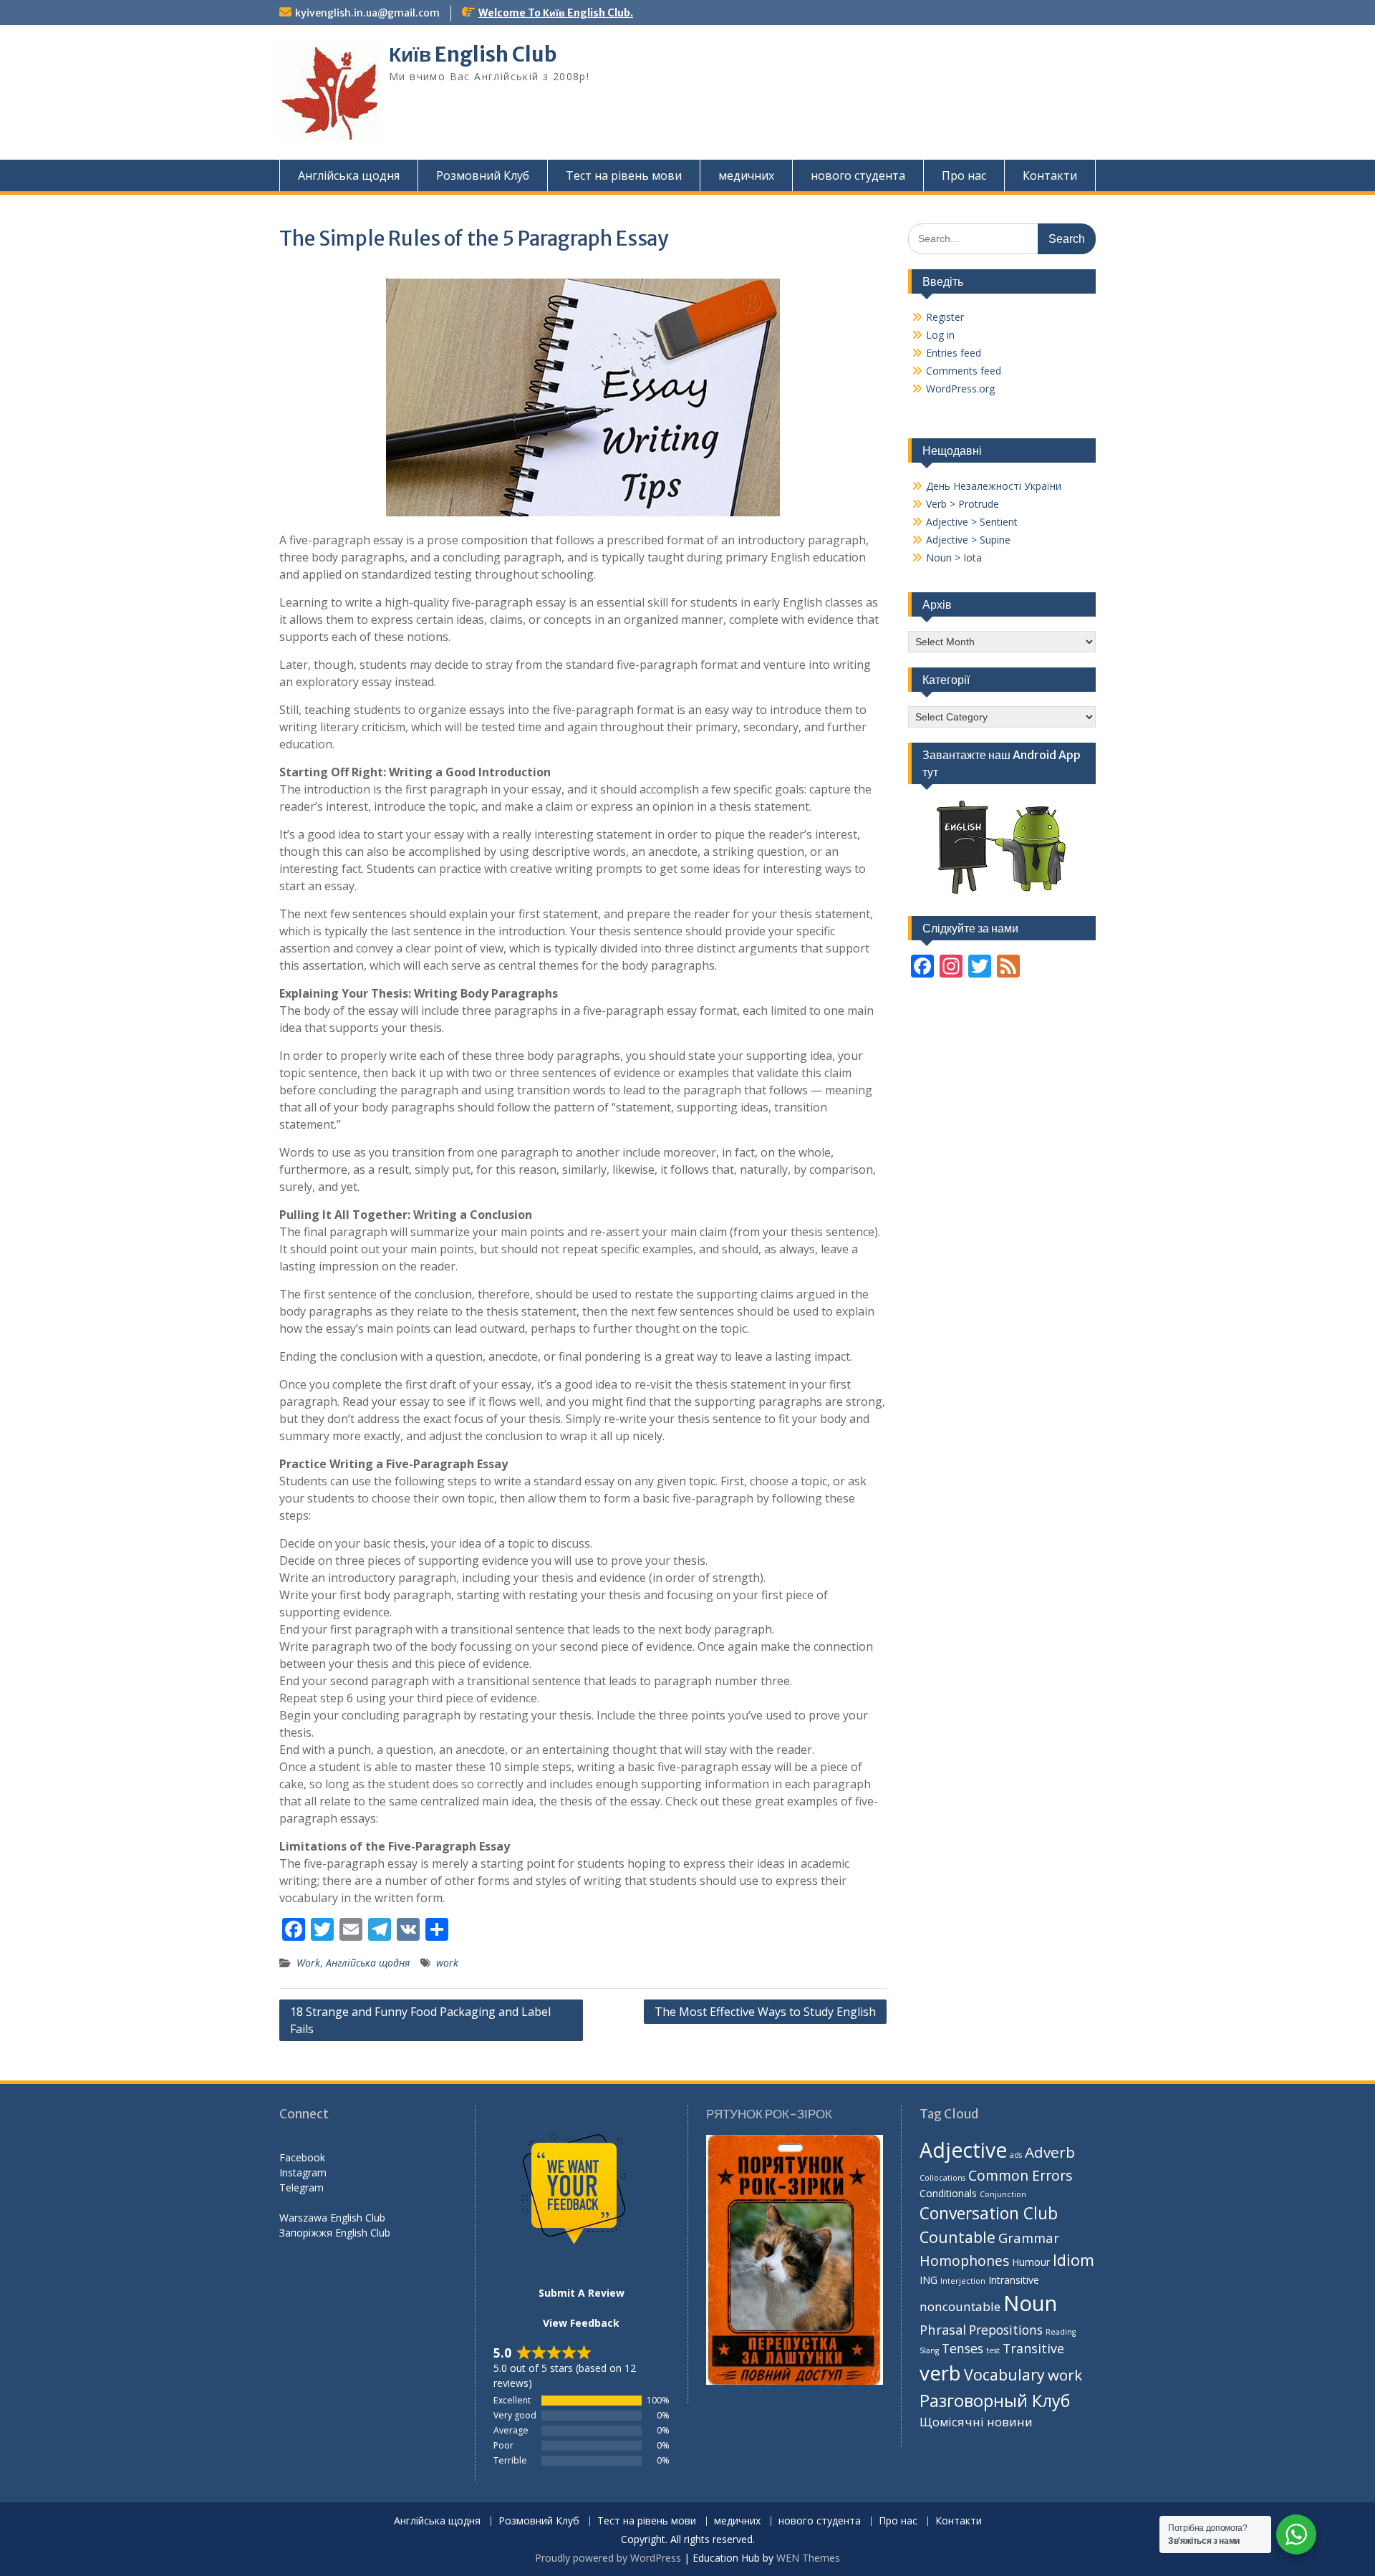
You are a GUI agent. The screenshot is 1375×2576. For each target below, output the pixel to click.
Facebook (302, 2157)
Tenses (962, 2348)
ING (928, 2280)
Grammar (1029, 2238)
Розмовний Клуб (483, 175)
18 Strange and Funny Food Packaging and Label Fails (420, 2020)
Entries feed (954, 353)
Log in (940, 335)
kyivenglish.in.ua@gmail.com (367, 13)
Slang (929, 2350)
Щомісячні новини (976, 2422)
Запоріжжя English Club (335, 2233)
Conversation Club (989, 2213)
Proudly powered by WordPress (608, 2558)
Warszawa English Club (332, 2218)
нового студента (858, 175)
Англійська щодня (349, 175)
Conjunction (1003, 2194)
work (447, 1963)
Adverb (1050, 2152)
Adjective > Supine (968, 540)
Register (945, 317)
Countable (957, 2237)
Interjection (963, 2281)
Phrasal (943, 2329)
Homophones (964, 2261)
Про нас (964, 175)
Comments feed (964, 371)
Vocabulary (1004, 2374)
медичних (746, 175)
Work (308, 1963)
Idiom (1074, 2260)
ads (1016, 2155)
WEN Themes (808, 2558)
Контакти (1050, 175)
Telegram (301, 2187)
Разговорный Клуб (995, 2401)
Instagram (303, 2172)
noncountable (960, 2306)
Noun (1030, 2303)
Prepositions (1006, 2330)
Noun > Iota (954, 558)
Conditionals (948, 2193)
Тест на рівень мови (624, 175)
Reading (1061, 2332)
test (993, 2350)
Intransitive (1014, 2280)
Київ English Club (473, 54)
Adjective (963, 2150)
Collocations (942, 2178)
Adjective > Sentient (972, 522)
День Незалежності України (994, 486)
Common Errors (1021, 2175)
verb (940, 2373)
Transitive (1033, 2348)
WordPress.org (960, 389)
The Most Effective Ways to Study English (765, 2012)
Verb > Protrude (962, 504)
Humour (1031, 2262)
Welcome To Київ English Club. (556, 13)
